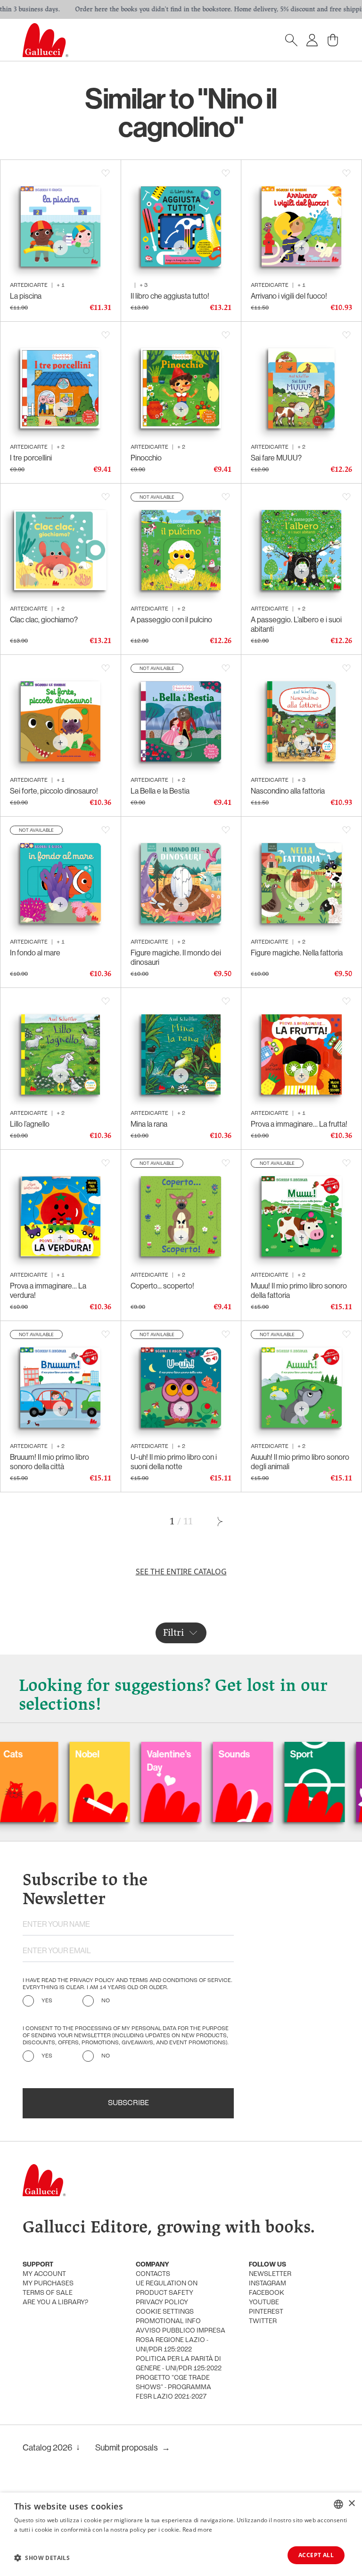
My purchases (48, 2284)
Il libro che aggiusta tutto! (170, 296)
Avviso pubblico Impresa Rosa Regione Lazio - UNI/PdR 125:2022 (181, 2340)
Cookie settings (165, 2312)
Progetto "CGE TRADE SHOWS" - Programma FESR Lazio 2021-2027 (173, 2388)
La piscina (26, 296)
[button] (42, 2558)
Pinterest (266, 2312)
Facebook (267, 2293)
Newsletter (270, 2274)
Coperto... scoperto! (162, 1286)
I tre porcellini (31, 458)
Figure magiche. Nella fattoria (297, 953)
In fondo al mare (35, 953)
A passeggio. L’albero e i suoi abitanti (296, 624)
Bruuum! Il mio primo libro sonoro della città (49, 1462)
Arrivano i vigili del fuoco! (289, 296)
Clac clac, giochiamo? (44, 619)
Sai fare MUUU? (276, 458)
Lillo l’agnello (30, 1124)
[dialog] (181, 2534)
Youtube (264, 2303)
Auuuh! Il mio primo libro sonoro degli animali (300, 1462)
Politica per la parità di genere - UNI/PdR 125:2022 (179, 2364)
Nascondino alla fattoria (288, 791)
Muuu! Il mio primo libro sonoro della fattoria (299, 1290)
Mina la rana (149, 1124)
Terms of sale (48, 2293)
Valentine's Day (109, 1761)
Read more (197, 2530)
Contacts (153, 2274)
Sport (242, 1754)
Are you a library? (55, 2303)
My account (44, 2274)
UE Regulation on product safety (167, 2288)
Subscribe (128, 2103)
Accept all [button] (316, 2555)
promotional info (168, 2321)
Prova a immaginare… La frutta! (299, 1124)
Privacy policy (162, 2303)
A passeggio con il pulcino (171, 619)
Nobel (27, 1754)
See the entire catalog (181, 1572)
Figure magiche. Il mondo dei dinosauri (176, 957)
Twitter (263, 2321)
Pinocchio (146, 458)
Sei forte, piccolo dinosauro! (54, 791)
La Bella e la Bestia (160, 791)
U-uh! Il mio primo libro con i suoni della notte (174, 1462)
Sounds (174, 1754)
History (317, 1754)
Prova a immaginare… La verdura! (48, 1290)
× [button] (351, 2504)
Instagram (267, 2284)
